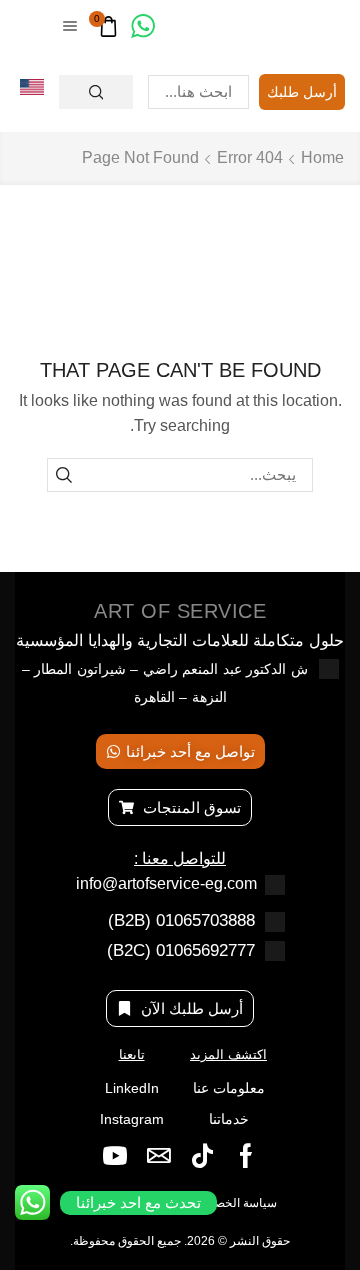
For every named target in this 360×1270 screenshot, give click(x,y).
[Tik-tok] (202, 1156)
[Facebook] (246, 1156)
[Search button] (96, 92)
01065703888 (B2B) (181, 920)
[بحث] (64, 475)
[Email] (159, 1156)
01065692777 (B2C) (181, 950)
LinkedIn (132, 1088)
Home (322, 157)
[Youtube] (115, 1156)
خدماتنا (229, 1119)
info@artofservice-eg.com (166, 883)
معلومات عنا (229, 1088)
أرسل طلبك (302, 92)
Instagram (132, 1119)
